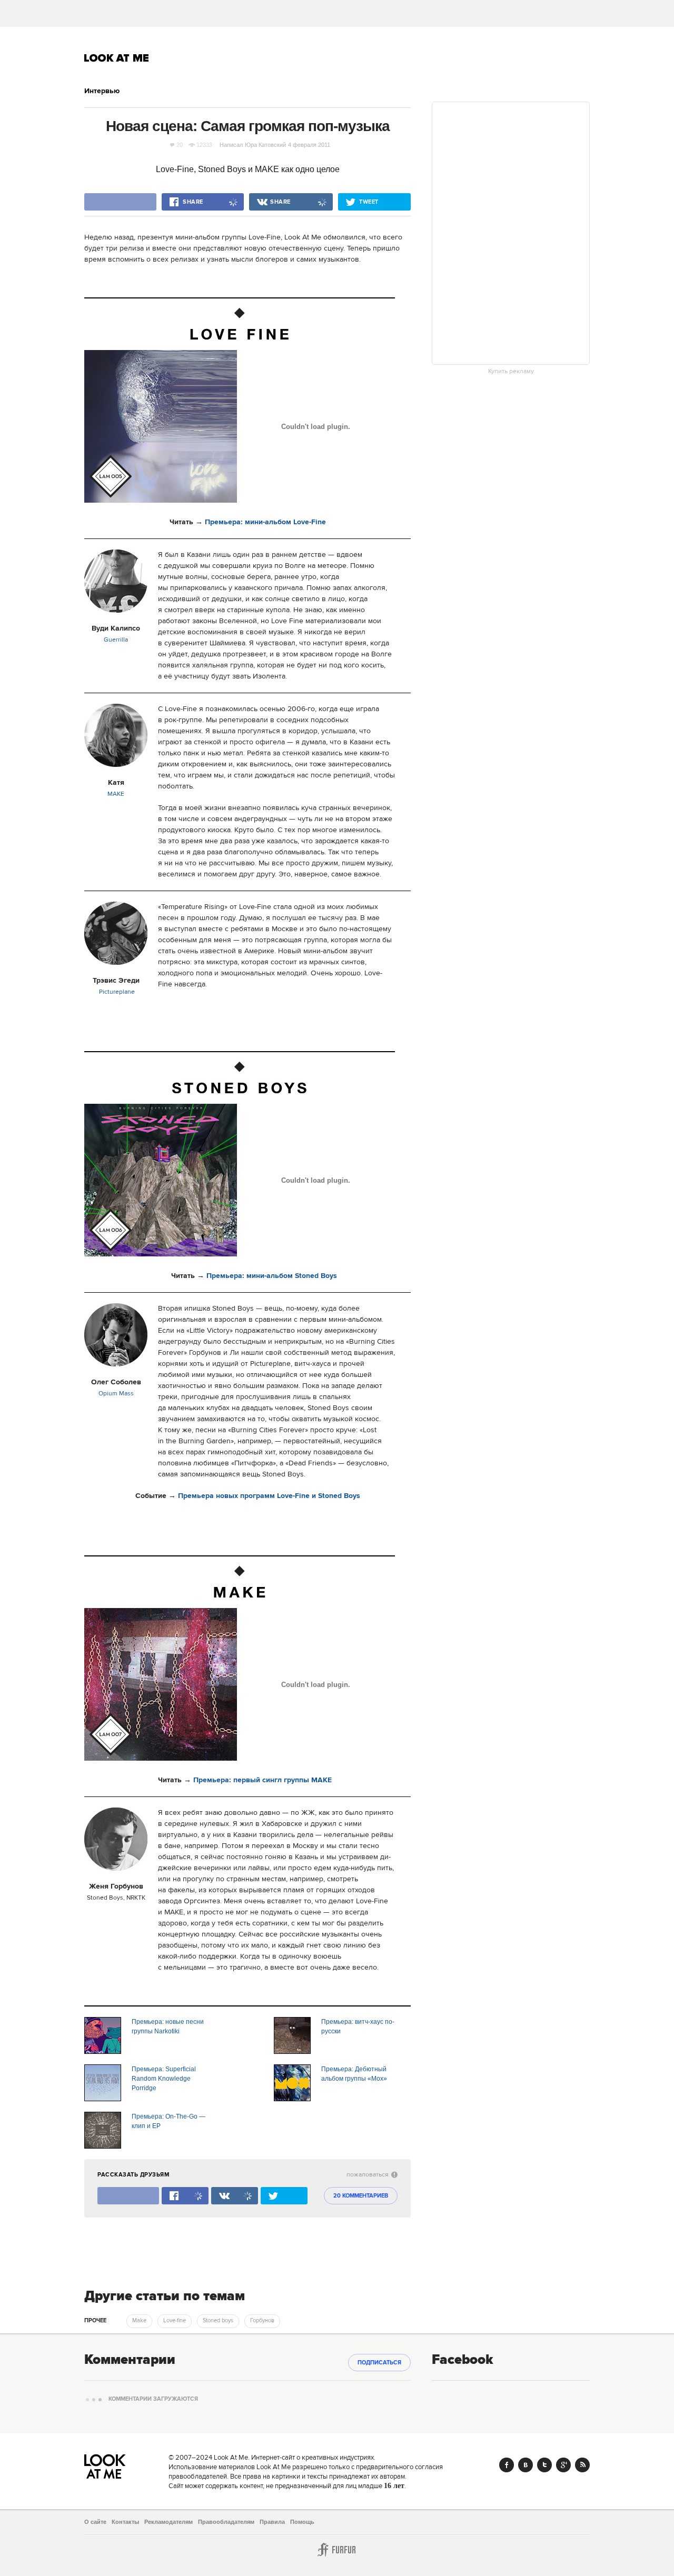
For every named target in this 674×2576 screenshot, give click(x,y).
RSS (582, 2465)
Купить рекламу (511, 372)
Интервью (102, 91)
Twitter (544, 2465)
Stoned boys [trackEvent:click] (218, 2321)
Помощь (302, 2522)
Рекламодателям (168, 2522)
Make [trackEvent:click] (139, 2321)
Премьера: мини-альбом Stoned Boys (272, 1276)
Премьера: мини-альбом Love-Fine (265, 522)
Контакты (125, 2522)
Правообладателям (226, 2522)
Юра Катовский (265, 145)
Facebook (507, 2465)
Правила (272, 2522)
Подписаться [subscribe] (379, 2363)
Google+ (563, 2465)
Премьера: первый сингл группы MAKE (262, 1780)
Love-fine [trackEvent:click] (175, 2321)
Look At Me (117, 58)
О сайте (95, 2522)
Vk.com (526, 2465)
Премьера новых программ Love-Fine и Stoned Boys (269, 1496)
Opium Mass (116, 1394)
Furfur (337, 2550)
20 (180, 145)
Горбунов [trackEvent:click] (262, 2321)
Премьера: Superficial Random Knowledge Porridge (164, 2079)
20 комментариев (361, 2196)
